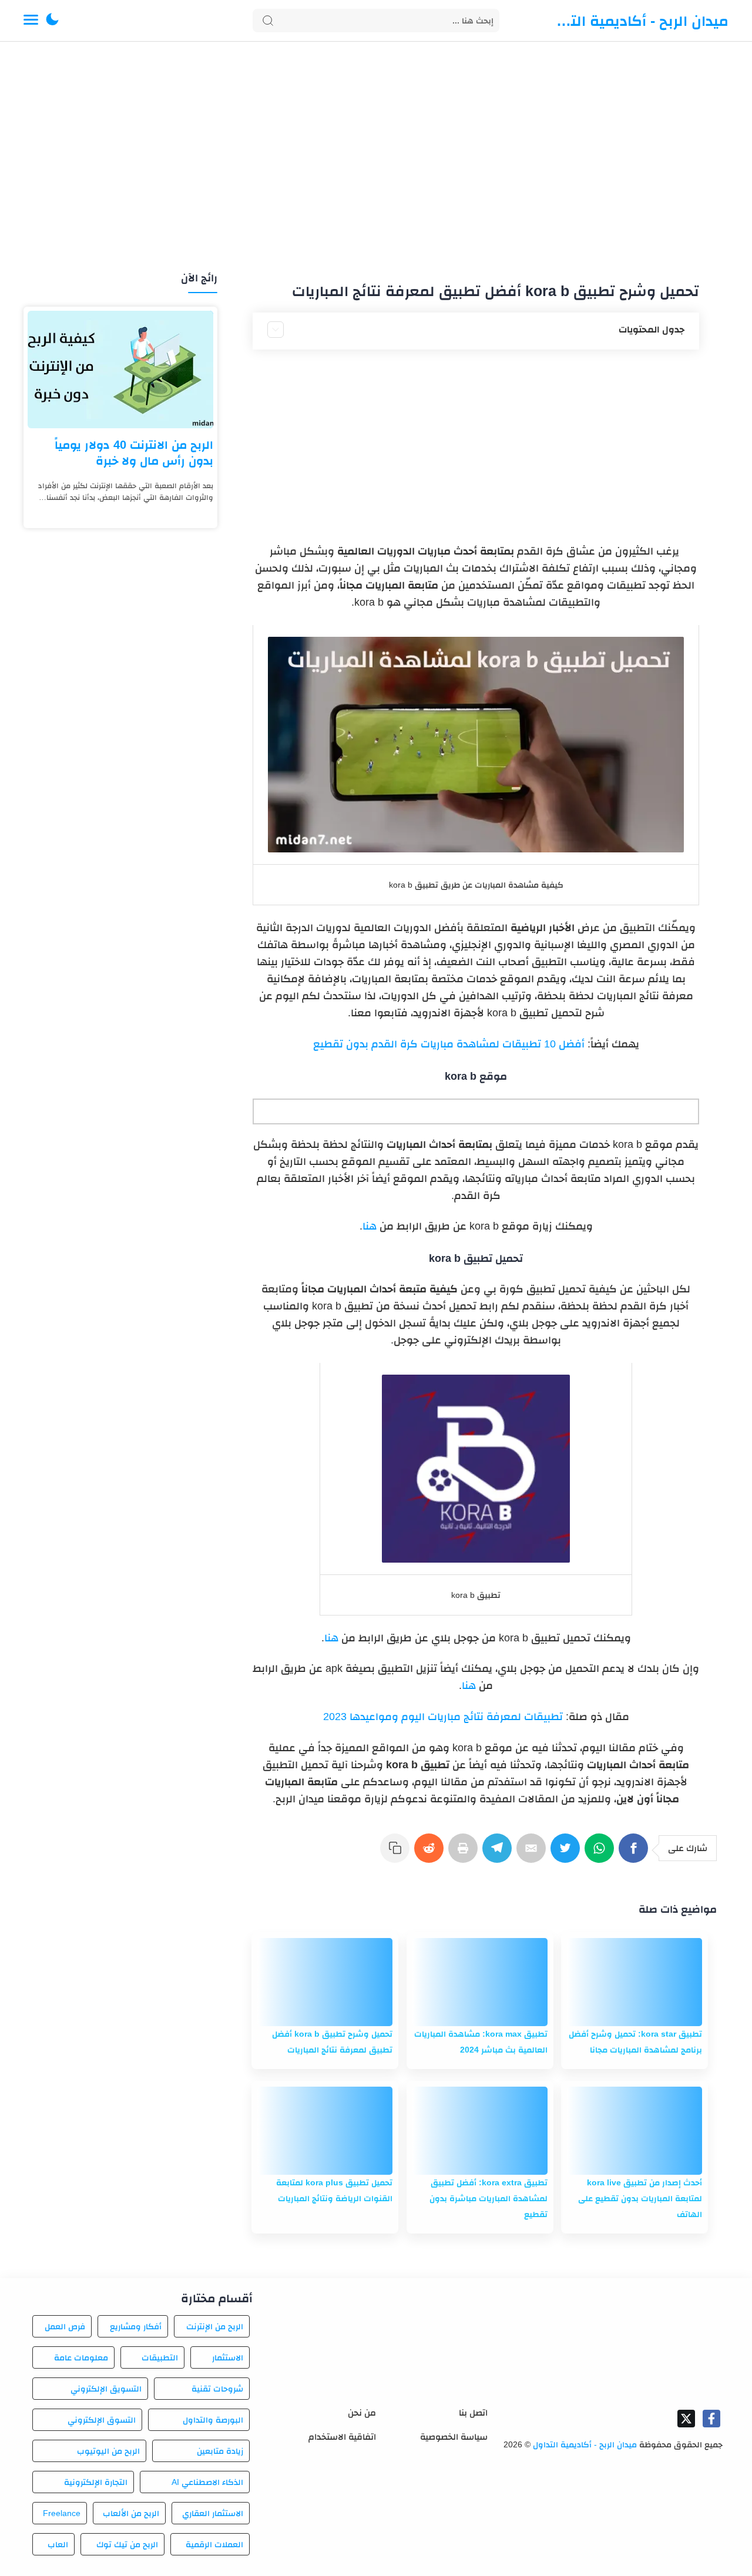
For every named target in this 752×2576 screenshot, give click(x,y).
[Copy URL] (397, 1854)
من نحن (362, 2412)
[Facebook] (636, 1854)
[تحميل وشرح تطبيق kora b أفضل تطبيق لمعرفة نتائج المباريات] (325, 1982)
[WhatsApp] (602, 1854)
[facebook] (711, 2419)
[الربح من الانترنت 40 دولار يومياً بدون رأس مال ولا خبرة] (120, 370)
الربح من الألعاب (131, 2513)
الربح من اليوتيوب (108, 2451)
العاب (58, 2544)
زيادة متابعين (220, 2451)
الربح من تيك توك (127, 2544)
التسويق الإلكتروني (106, 2389)
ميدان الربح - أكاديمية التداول (640, 21)
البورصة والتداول (213, 2420)
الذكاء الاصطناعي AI (207, 2482)
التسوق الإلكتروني (101, 2420)
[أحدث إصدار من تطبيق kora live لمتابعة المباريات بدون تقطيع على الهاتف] (634, 2131)
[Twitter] (568, 1854)
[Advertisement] (376, 157)
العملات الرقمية (214, 2544)
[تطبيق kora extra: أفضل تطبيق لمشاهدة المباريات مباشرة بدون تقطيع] (480, 2131)
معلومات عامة (81, 2357)
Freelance (62, 2513)
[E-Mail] (533, 1854)
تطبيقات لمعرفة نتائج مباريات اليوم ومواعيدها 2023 (443, 1717)
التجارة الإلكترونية (96, 2482)
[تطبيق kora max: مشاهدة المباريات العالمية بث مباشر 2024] (480, 1982)
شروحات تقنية (217, 2389)
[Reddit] (431, 1854)
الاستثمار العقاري (213, 2513)
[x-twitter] (686, 2419)
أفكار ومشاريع (136, 2326)
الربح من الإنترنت (215, 2326)
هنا (370, 1226)
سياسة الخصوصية (454, 2436)
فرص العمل (65, 2326)
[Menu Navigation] (31, 21)
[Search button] (268, 21)
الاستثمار (228, 2357)
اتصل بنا (473, 2412)
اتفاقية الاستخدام (342, 2436)
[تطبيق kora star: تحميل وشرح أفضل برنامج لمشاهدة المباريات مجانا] (634, 1982)
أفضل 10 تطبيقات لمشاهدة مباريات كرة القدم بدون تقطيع (449, 1044)
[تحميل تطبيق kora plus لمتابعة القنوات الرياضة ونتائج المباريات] (325, 2131)
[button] (52, 21)
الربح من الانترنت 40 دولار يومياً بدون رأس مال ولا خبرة (134, 453)
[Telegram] (499, 1854)
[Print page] (465, 1854)
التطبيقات (160, 2357)
